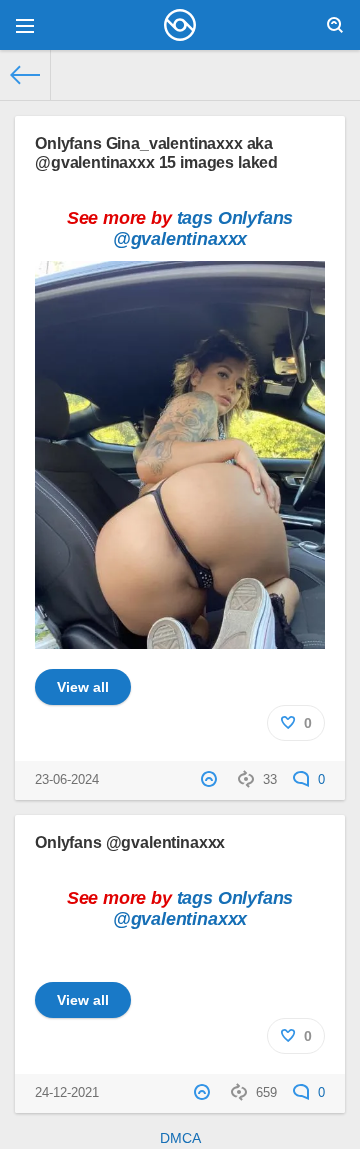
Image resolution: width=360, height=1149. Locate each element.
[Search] (335, 25)
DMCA (180, 1138)
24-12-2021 (67, 1093)
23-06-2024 (67, 780)
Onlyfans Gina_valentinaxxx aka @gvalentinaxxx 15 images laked (156, 152)
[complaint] (211, 780)
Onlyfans (256, 218)
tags (195, 218)
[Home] (25, 75)
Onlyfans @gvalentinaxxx (130, 842)
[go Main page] (180, 25)
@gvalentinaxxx (180, 239)
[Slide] (180, 638)
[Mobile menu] (25, 25)
